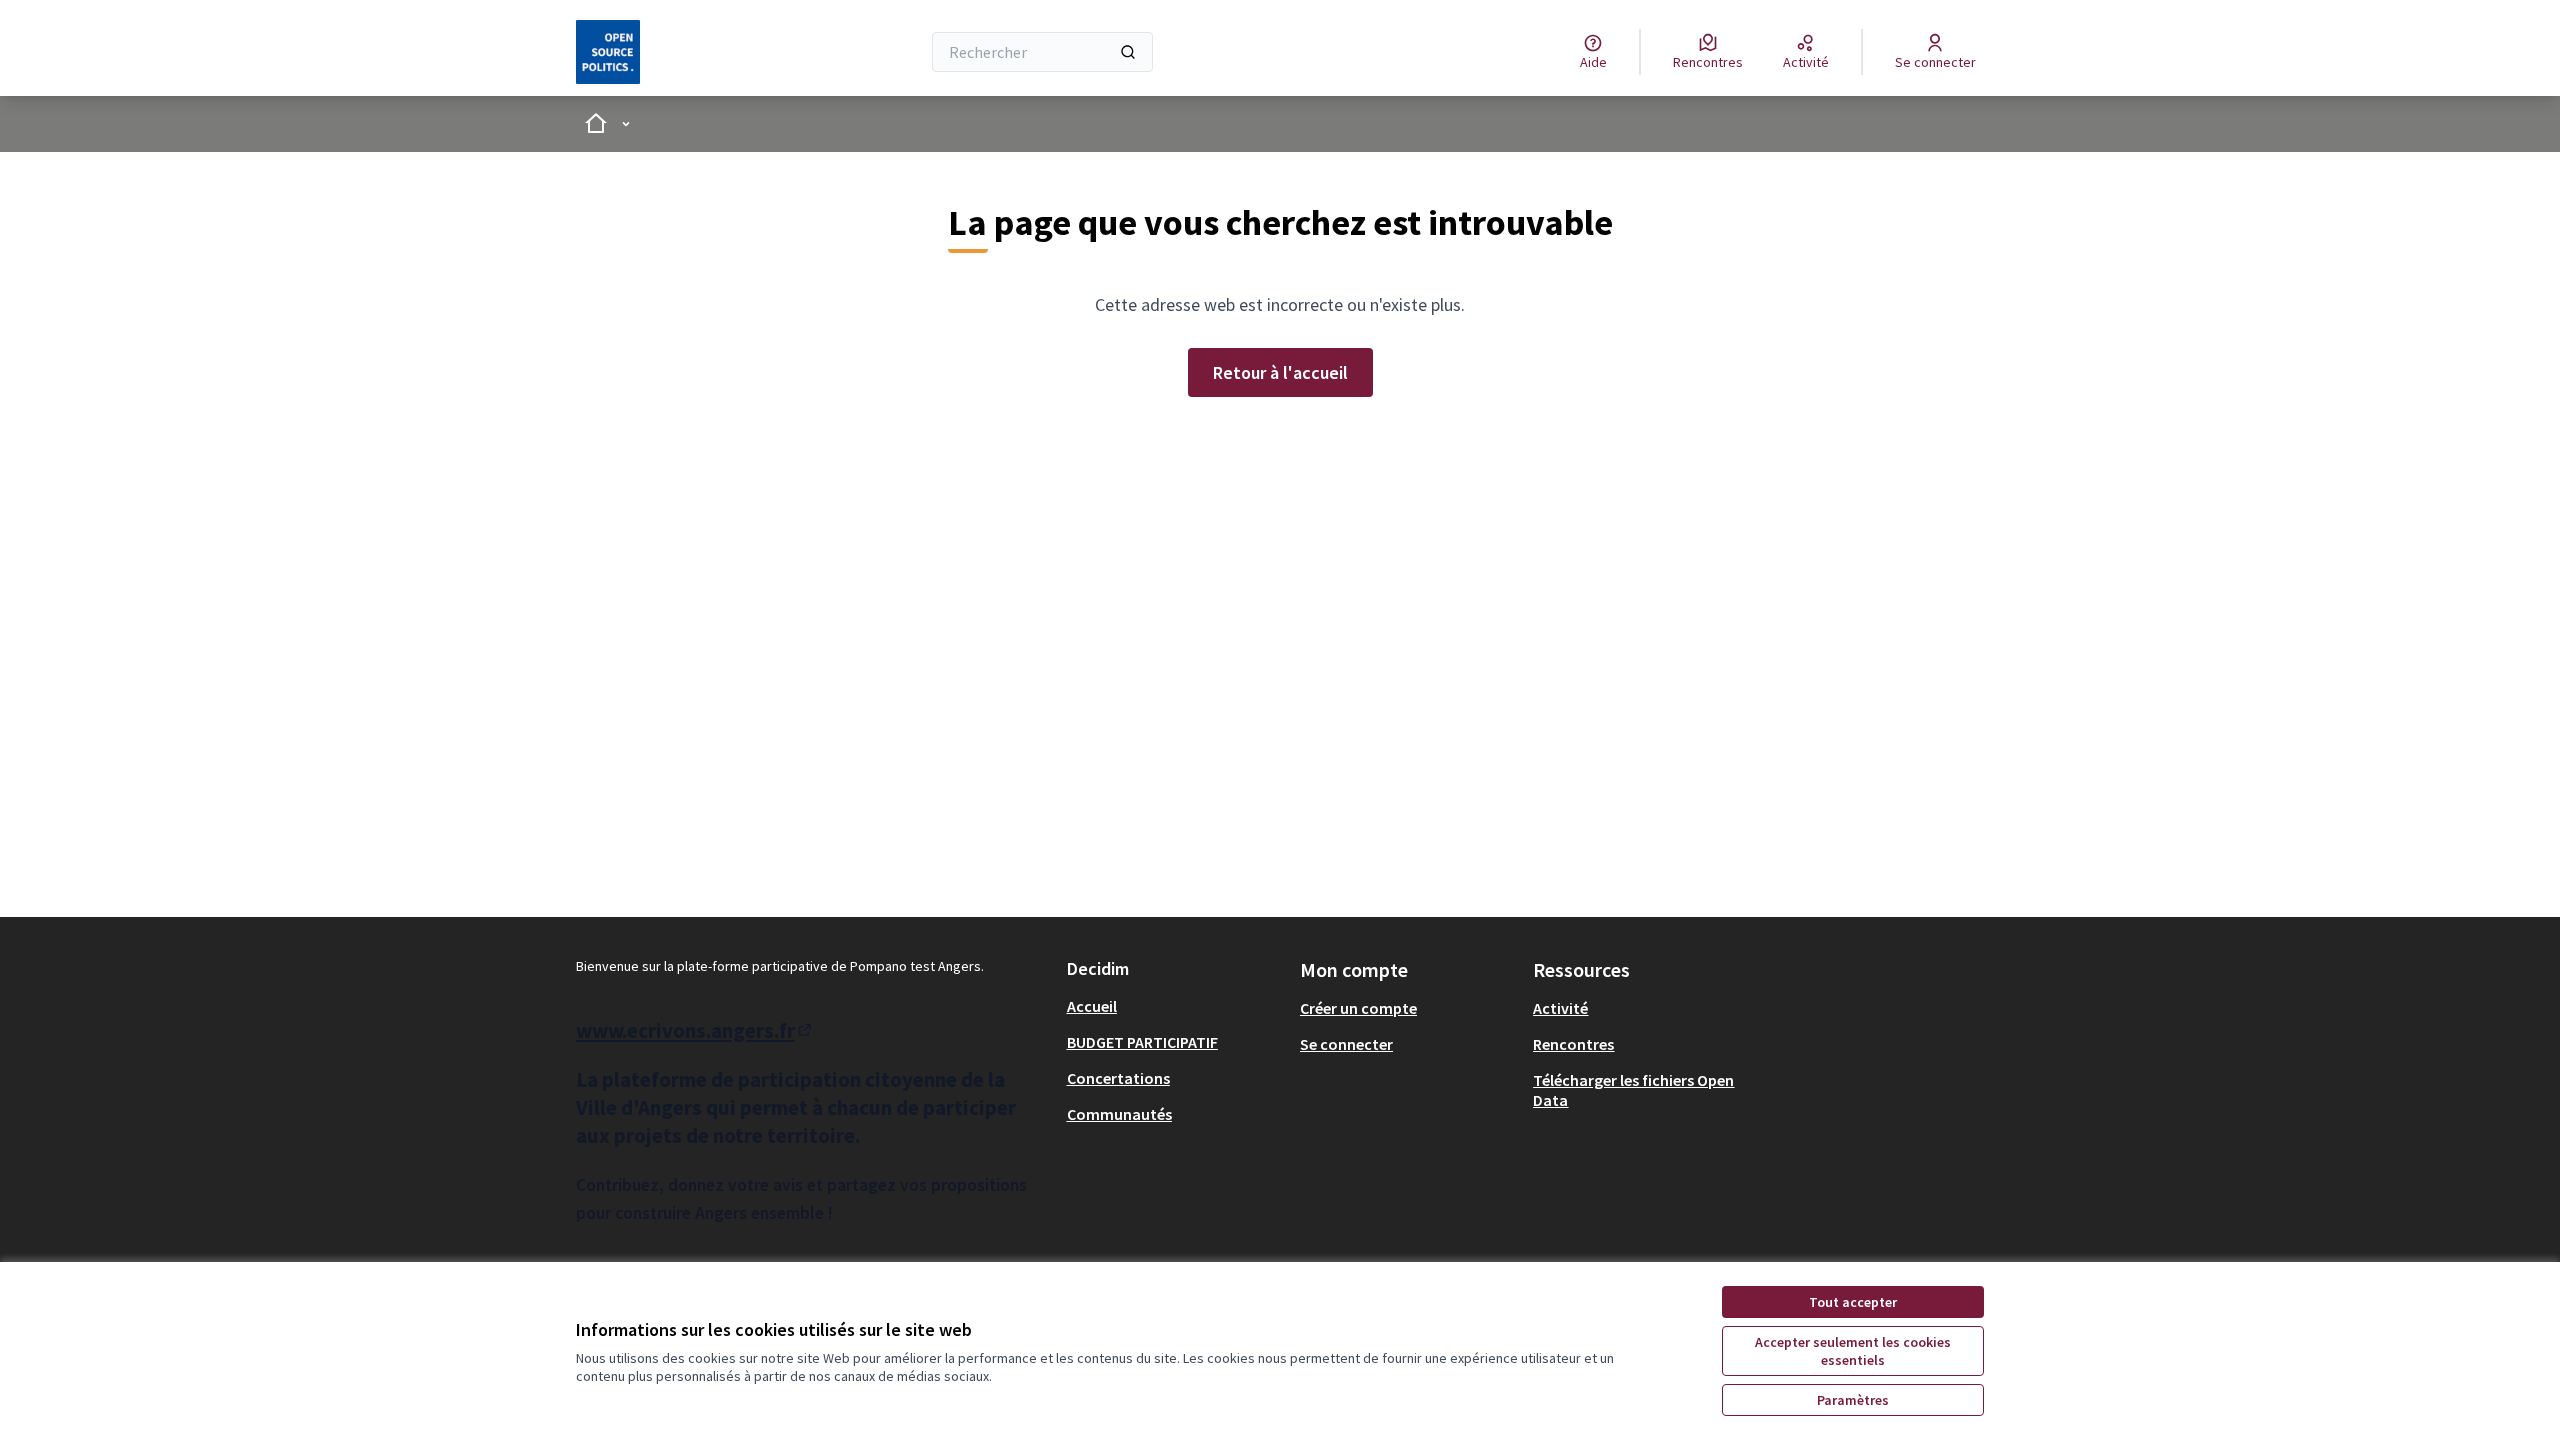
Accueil (1092, 1006)
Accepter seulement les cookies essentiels (1853, 1351)
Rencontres (1573, 1044)
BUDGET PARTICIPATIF (1142, 1042)
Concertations (1118, 1078)
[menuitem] (1175, 1006)
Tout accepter (1853, 1302)
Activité (1560, 1008)
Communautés (1119, 1114)
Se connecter (1346, 1044)
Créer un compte (1358, 1008)
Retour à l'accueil (1280, 372)
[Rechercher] (1128, 52)
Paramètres (1853, 1400)
